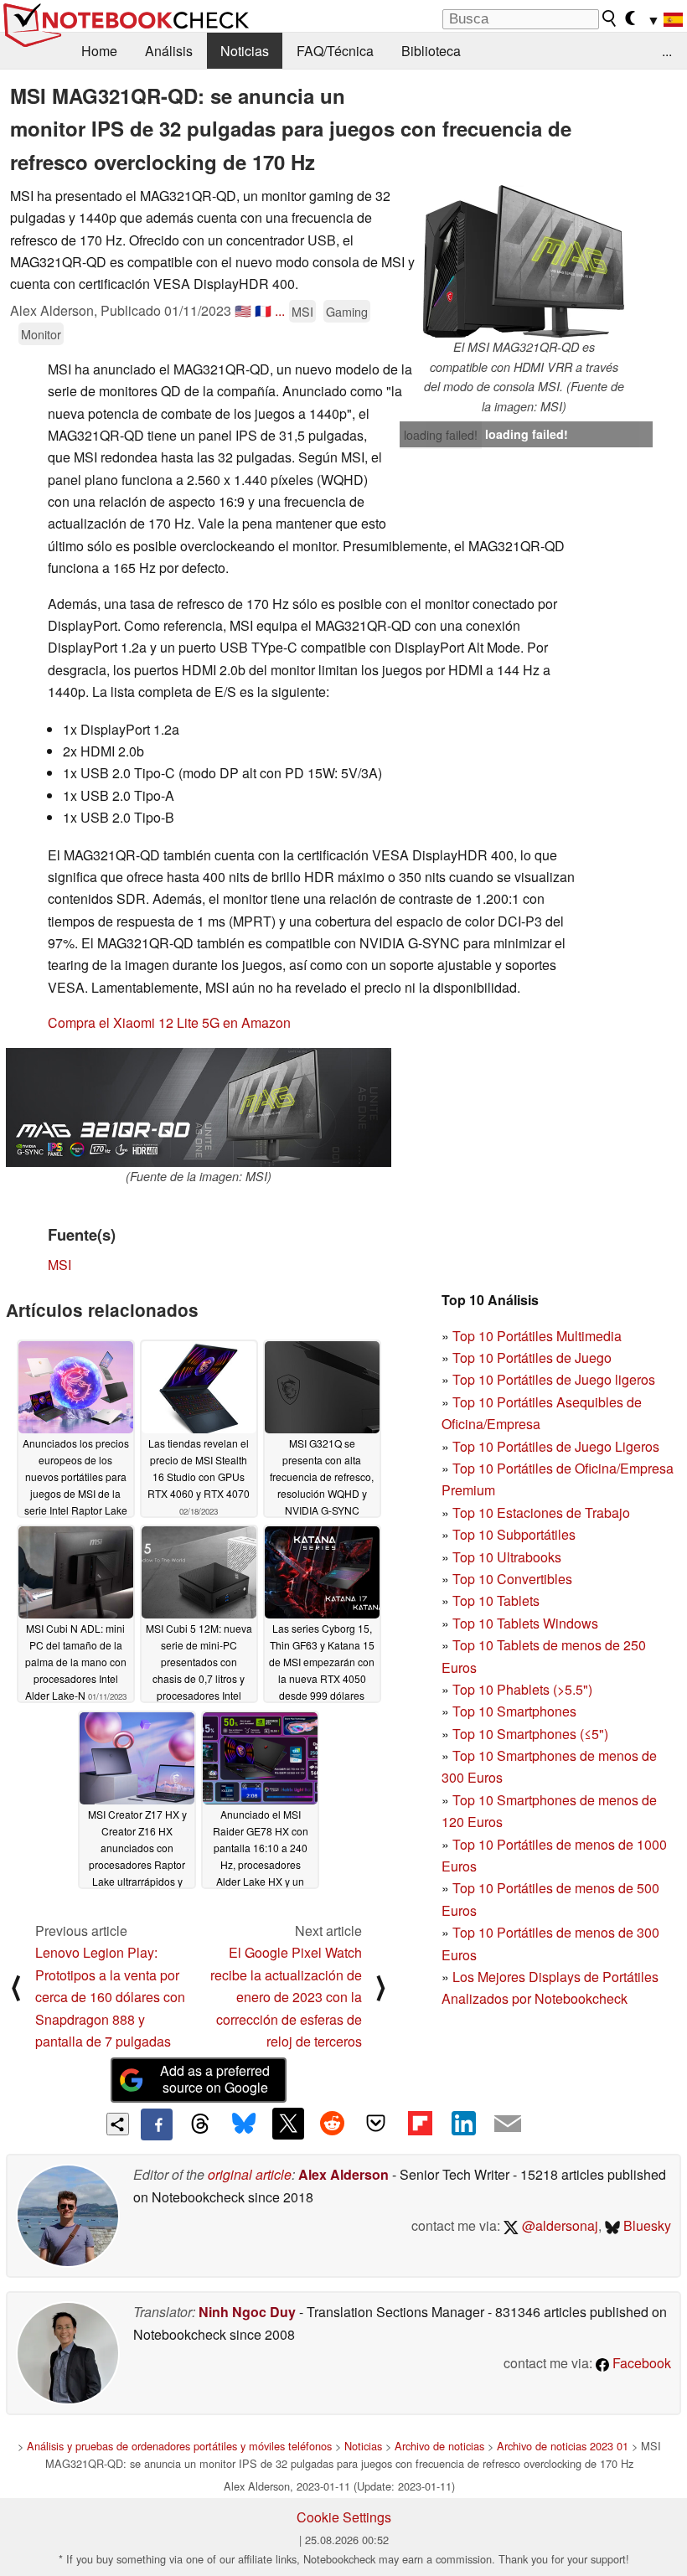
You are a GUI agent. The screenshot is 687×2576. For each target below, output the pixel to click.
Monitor (41, 334)
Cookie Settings (344, 2517)
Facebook (640, 2363)
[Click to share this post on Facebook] (157, 2124)
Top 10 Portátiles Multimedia (537, 1336)
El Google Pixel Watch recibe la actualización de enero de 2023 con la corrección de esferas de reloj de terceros (286, 1997)
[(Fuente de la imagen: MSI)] (199, 1107)
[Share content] (118, 2124)
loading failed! (441, 435)
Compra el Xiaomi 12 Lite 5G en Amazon (169, 1022)
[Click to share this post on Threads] (200, 2124)
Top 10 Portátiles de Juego (532, 1358)
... (667, 51)
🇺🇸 (243, 310)
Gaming (347, 311)
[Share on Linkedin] (463, 2124)
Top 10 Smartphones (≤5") (530, 1734)
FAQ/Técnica (335, 51)
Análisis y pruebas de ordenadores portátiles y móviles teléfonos (179, 2446)
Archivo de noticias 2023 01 (563, 2446)
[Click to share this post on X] (288, 2124)
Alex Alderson (343, 2174)
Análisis (169, 51)
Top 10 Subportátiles (514, 1534)
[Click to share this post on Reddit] (332, 2124)
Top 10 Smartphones (514, 1711)
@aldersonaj (558, 2225)
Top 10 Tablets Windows (525, 1623)
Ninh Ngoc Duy (247, 2312)
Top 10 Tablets (496, 1600)
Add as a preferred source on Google (215, 2079)
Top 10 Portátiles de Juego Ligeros (556, 1446)
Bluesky (646, 2225)
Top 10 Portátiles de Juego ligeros (554, 1379)
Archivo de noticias (439, 2446)
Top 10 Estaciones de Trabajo (541, 1513)
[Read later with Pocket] (376, 2124)
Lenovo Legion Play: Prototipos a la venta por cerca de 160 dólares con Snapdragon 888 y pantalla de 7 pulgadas (110, 1997)
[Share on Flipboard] (420, 2124)
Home (99, 51)
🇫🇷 (263, 310)
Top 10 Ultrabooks (507, 1557)
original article (250, 2174)
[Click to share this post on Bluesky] (244, 2124)
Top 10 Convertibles (512, 1579)
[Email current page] (508, 2124)
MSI (302, 311)
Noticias (245, 51)
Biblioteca (431, 51)
